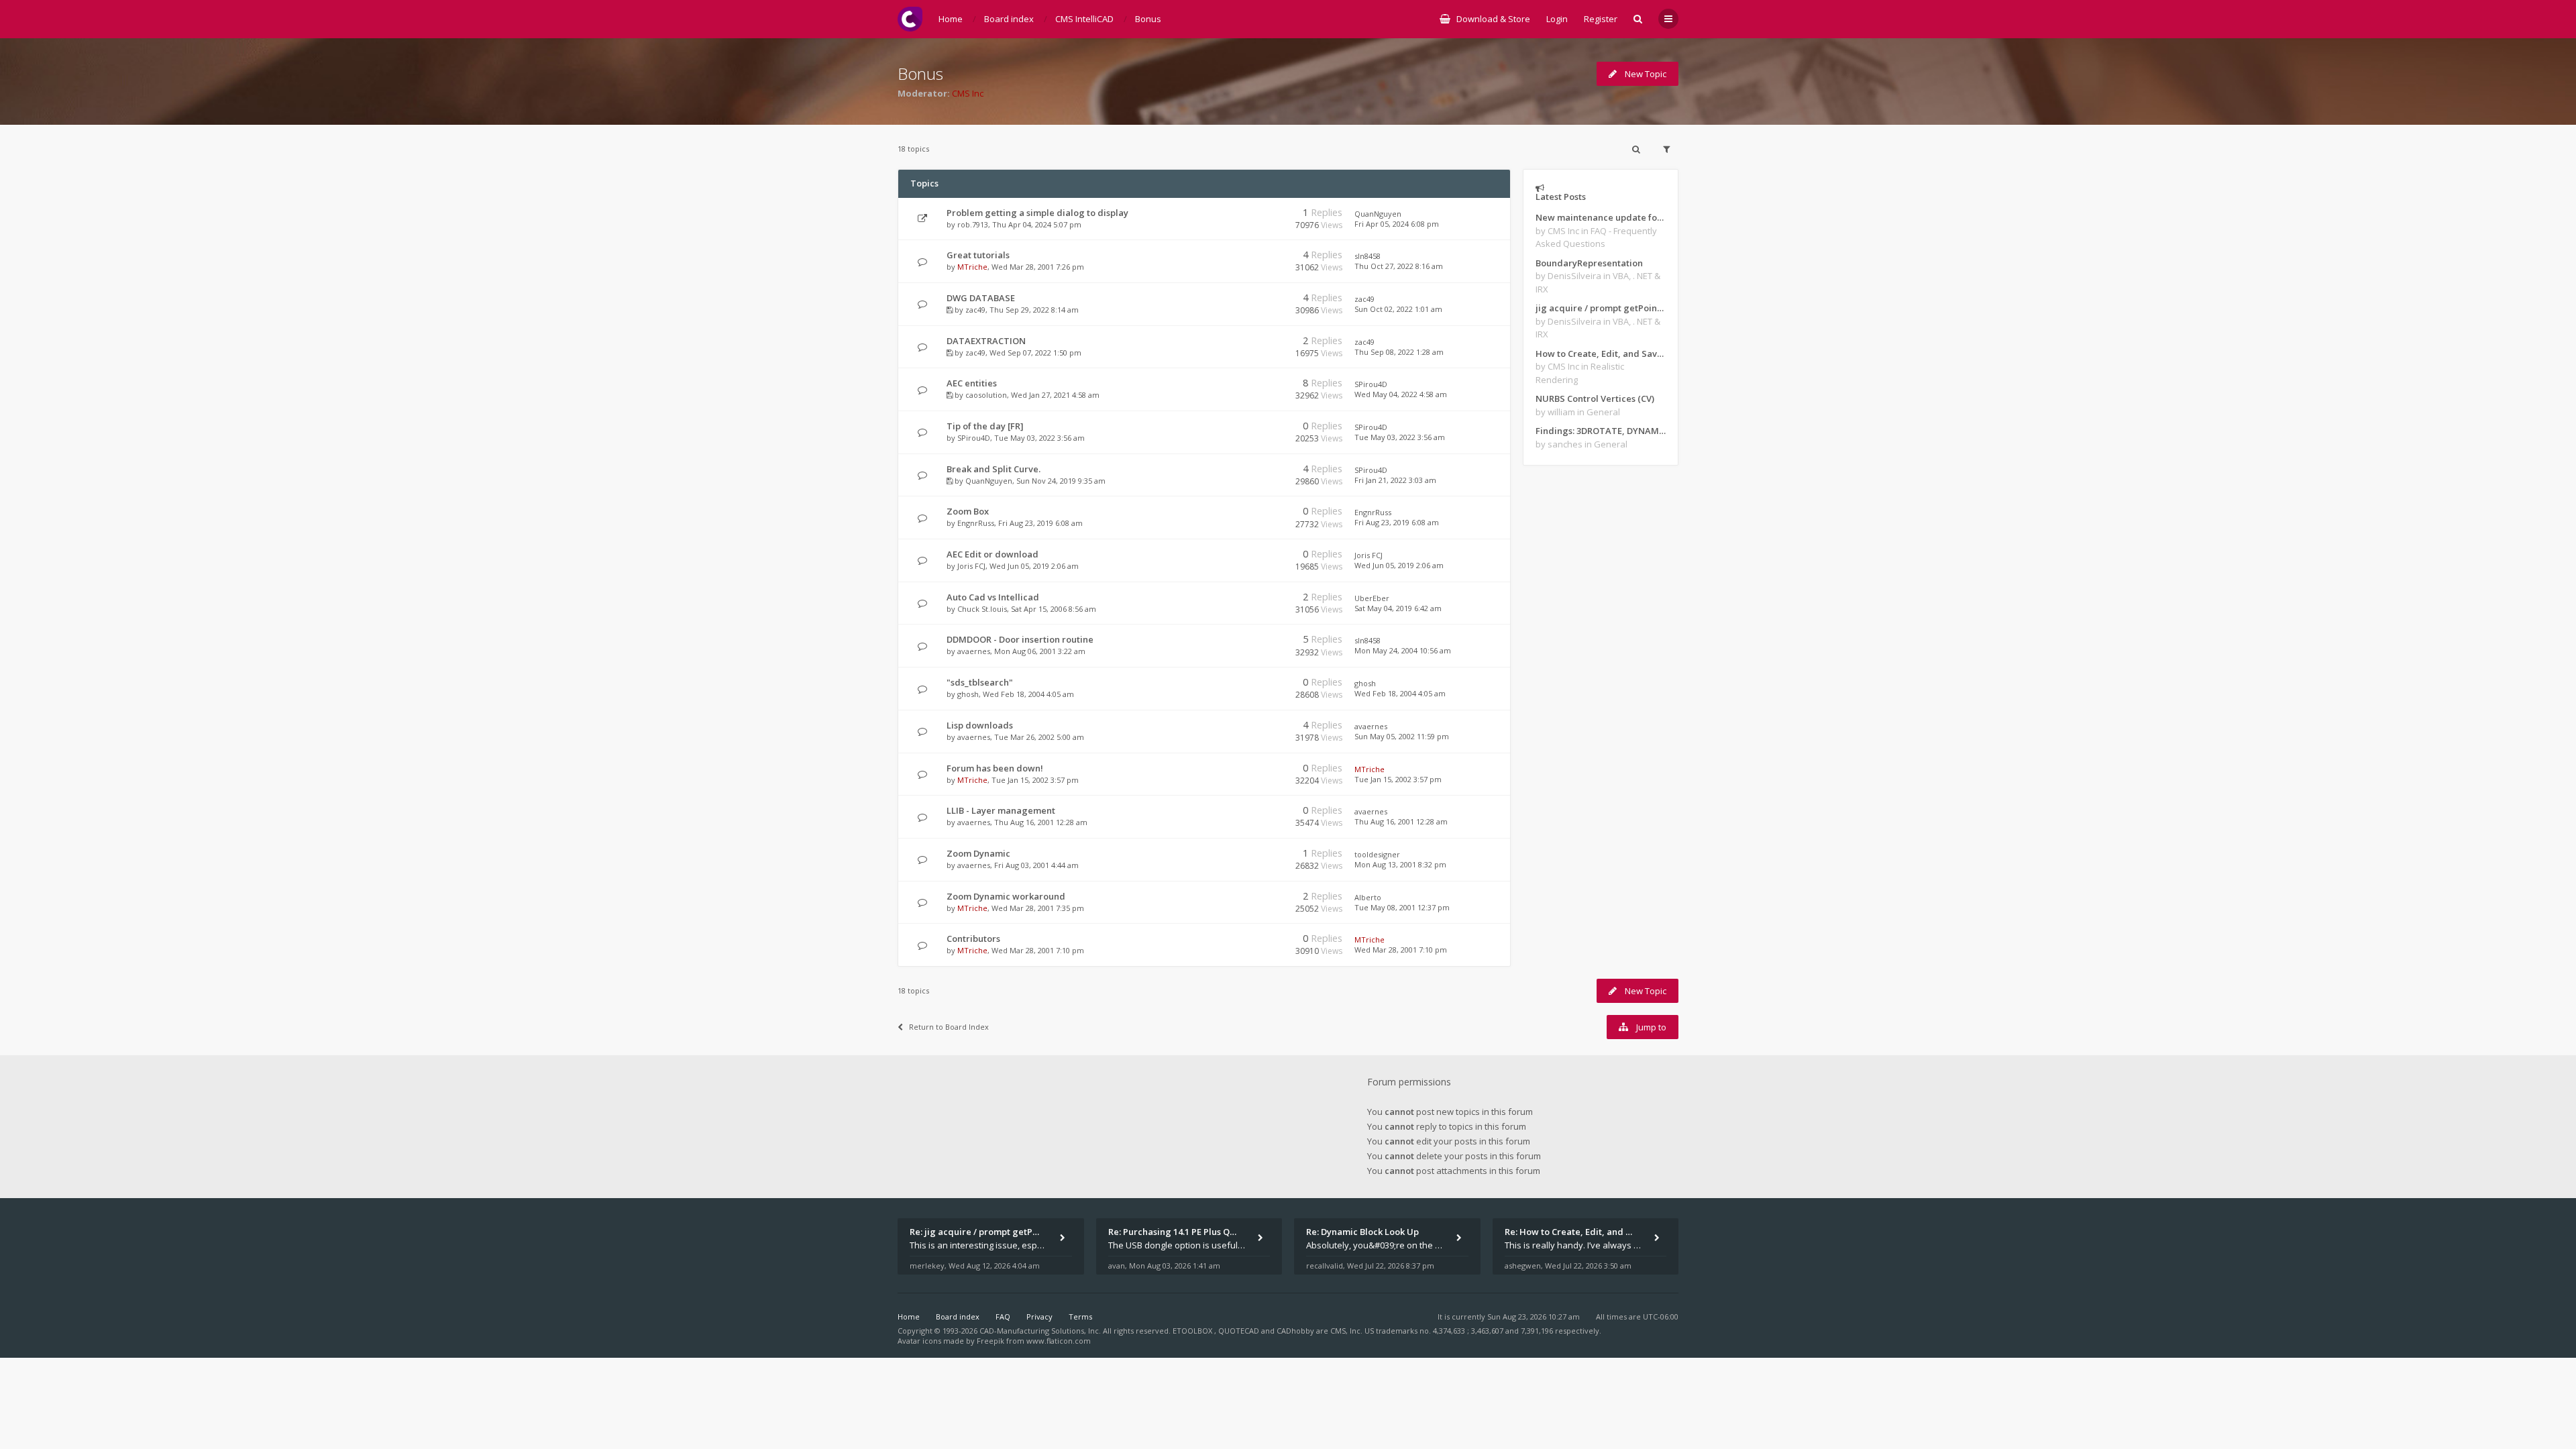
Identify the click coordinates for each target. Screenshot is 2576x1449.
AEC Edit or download (992, 554)
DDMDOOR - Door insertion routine (1020, 639)
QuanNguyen (1378, 214)
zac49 (975, 310)
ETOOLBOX (1193, 1331)
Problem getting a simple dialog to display (1037, 213)
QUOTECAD (1240, 1331)
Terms (1080, 1317)
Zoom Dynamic (978, 853)
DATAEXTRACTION (986, 341)
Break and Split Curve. (994, 469)
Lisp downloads (980, 725)
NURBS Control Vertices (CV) (1595, 398)
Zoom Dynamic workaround (1006, 896)
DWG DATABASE (981, 298)
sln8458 (1367, 256)
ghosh (968, 694)
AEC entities (972, 383)
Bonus (920, 73)
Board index (958, 1317)
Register (1601, 19)
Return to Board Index (949, 1027)
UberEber (1372, 598)
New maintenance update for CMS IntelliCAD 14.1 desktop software (1601, 217)
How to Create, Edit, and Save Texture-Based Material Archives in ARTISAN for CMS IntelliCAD (1601, 354)
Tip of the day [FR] (985, 426)
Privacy (1039, 1317)
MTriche (972, 267)
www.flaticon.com (1059, 1341)
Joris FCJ (971, 566)
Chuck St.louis (982, 609)
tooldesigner (1377, 854)
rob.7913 (973, 224)
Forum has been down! (995, 768)
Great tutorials (978, 255)
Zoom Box (968, 511)
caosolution (986, 395)
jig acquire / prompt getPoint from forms (1601, 308)
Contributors (973, 938)
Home (909, 1317)
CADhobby (1295, 1331)
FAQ (1003, 1317)
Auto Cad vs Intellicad (993, 597)
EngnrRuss (976, 523)
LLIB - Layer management (1001, 810)
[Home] (910, 19)
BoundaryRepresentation (1589, 263)
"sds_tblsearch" (980, 682)
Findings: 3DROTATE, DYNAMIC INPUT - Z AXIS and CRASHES (1601, 431)
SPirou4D (1371, 384)
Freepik (990, 1341)
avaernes (974, 651)
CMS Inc (968, 93)
